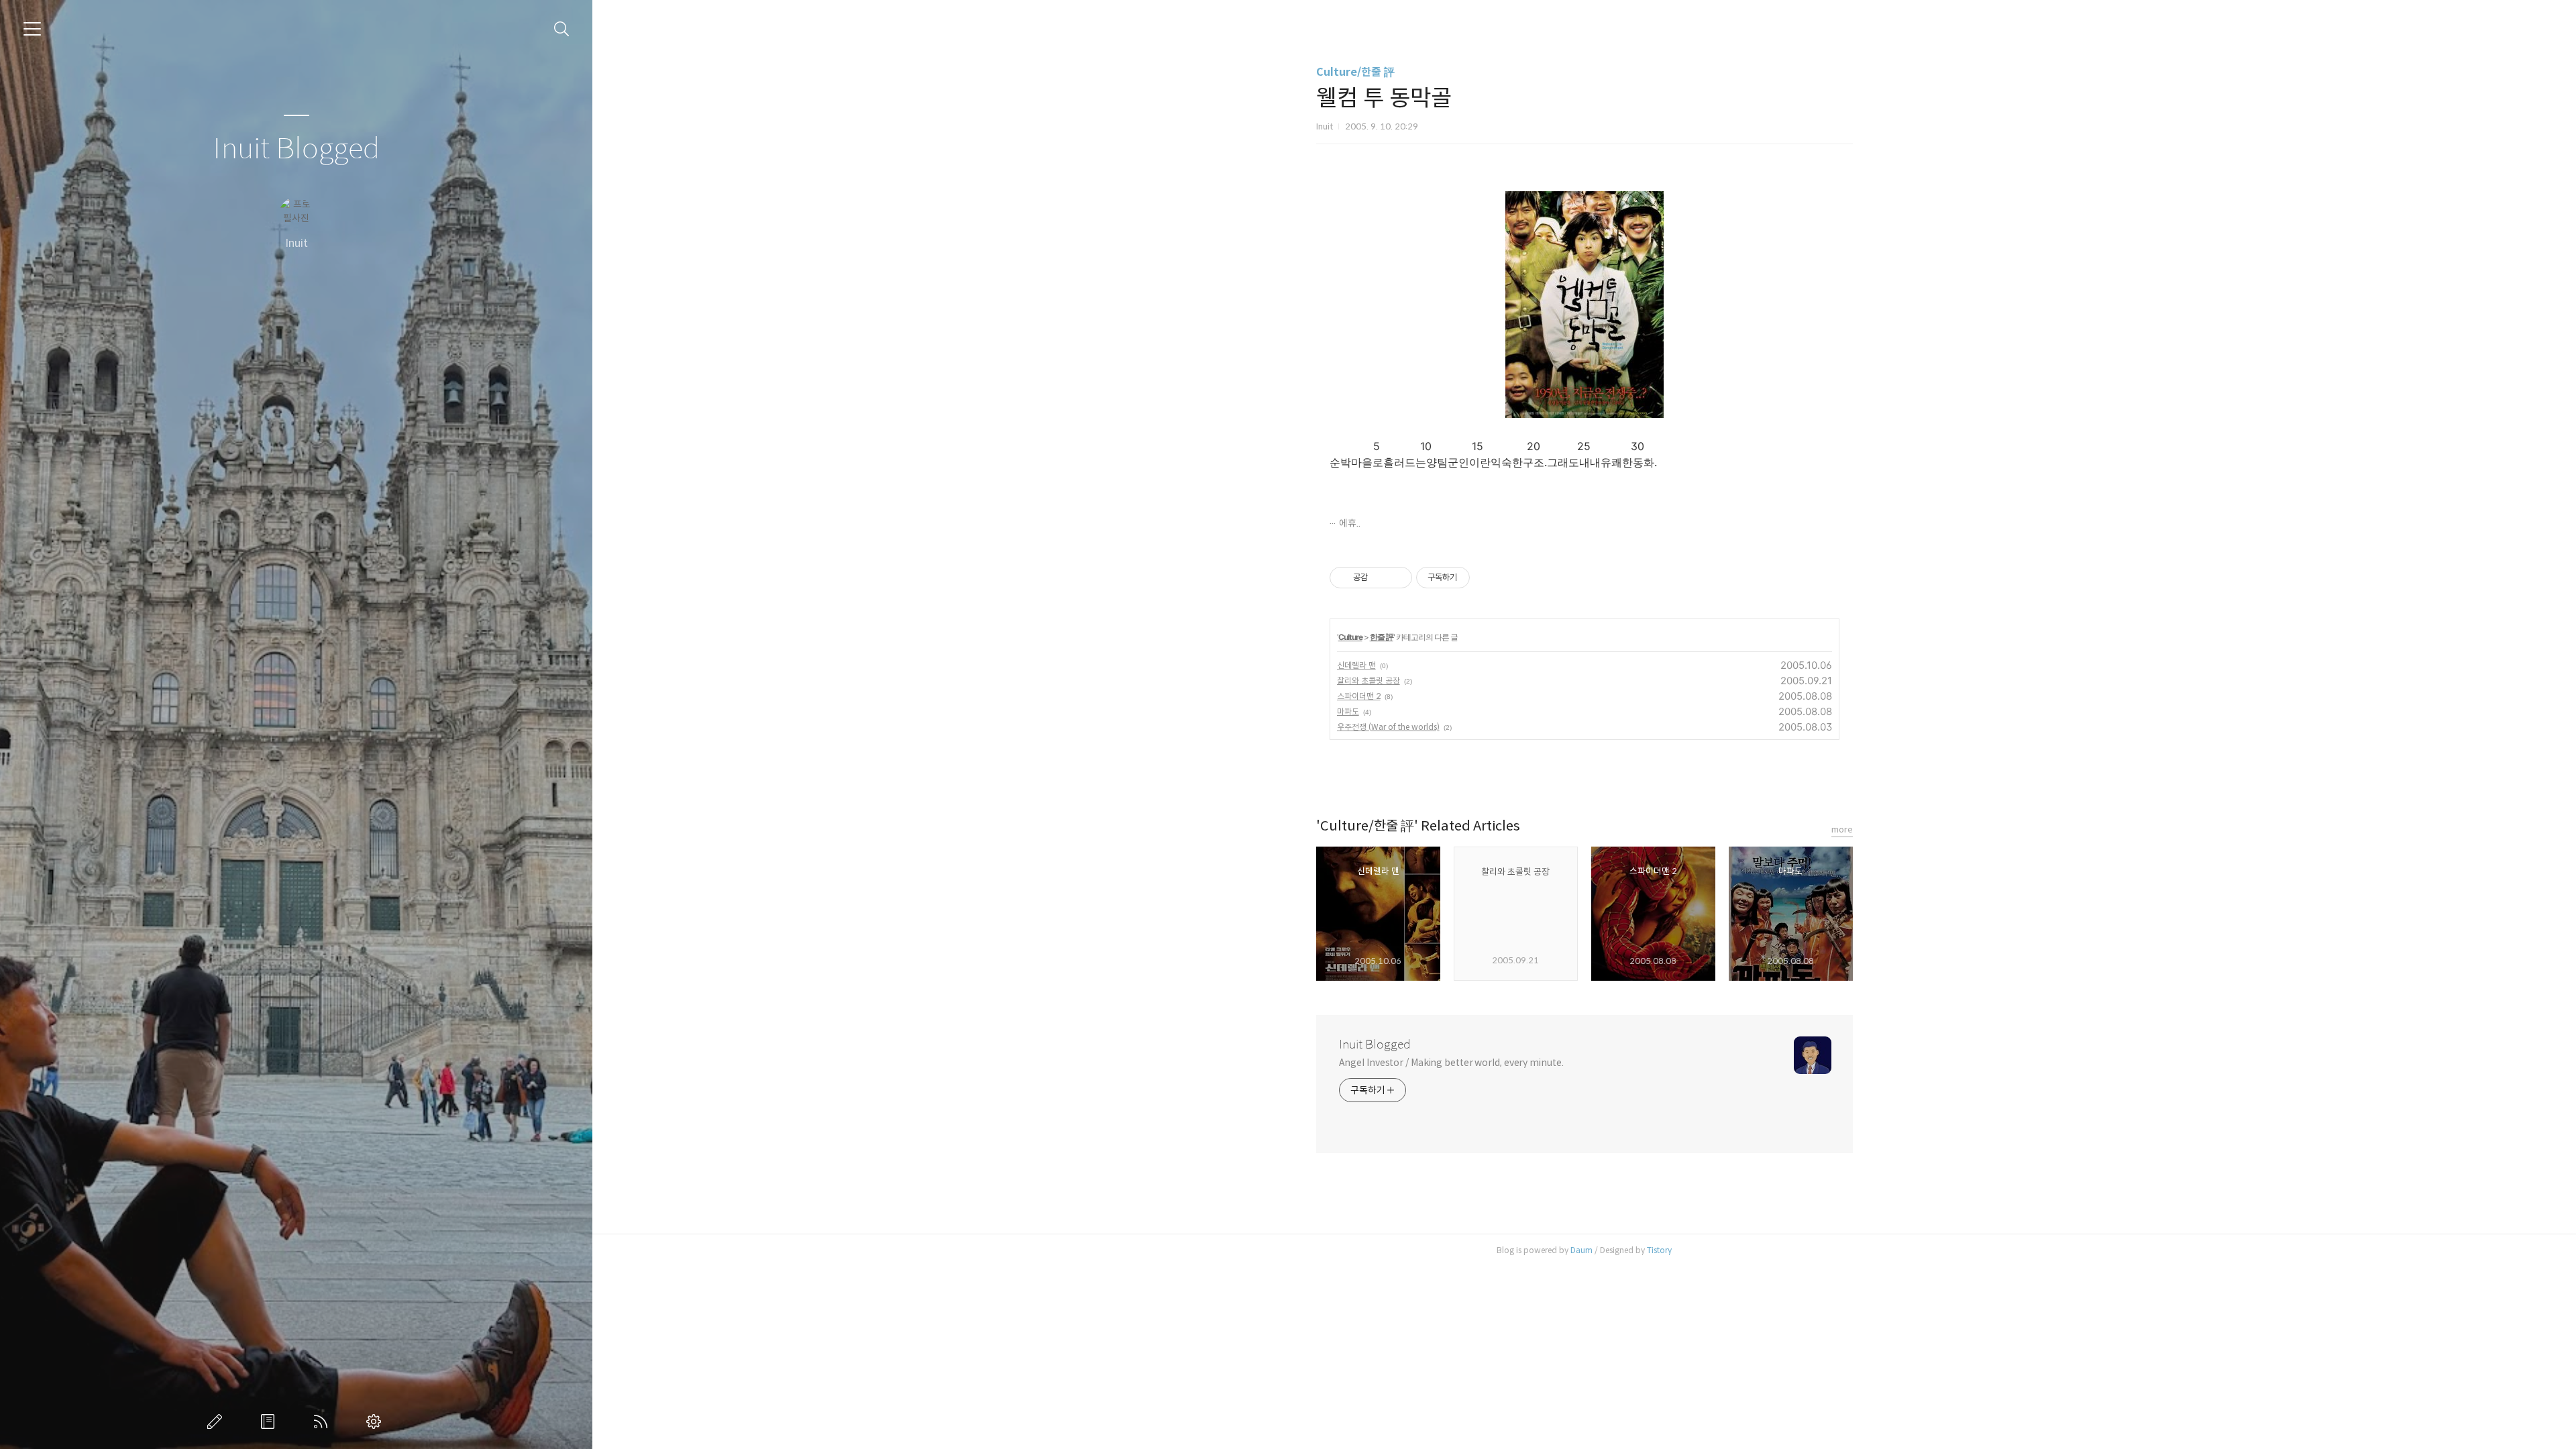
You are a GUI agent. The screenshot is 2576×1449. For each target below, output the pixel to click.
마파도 (1348, 711)
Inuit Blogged (296, 149)
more (1842, 829)
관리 (376, 1421)
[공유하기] (1380, 578)
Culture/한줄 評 (1355, 72)
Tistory (1659, 1250)
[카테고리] (32, 29)
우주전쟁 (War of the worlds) (1388, 727)
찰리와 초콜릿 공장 (1368, 681)
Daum (1581, 1250)
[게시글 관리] (1397, 578)
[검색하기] (562, 29)
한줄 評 (1382, 637)
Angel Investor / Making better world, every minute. (1451, 1063)
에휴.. (1350, 523)
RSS (323, 1421)
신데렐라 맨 (1356, 665)
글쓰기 (217, 1421)
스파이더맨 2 (1359, 696)
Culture (1350, 637)
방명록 (270, 1421)
